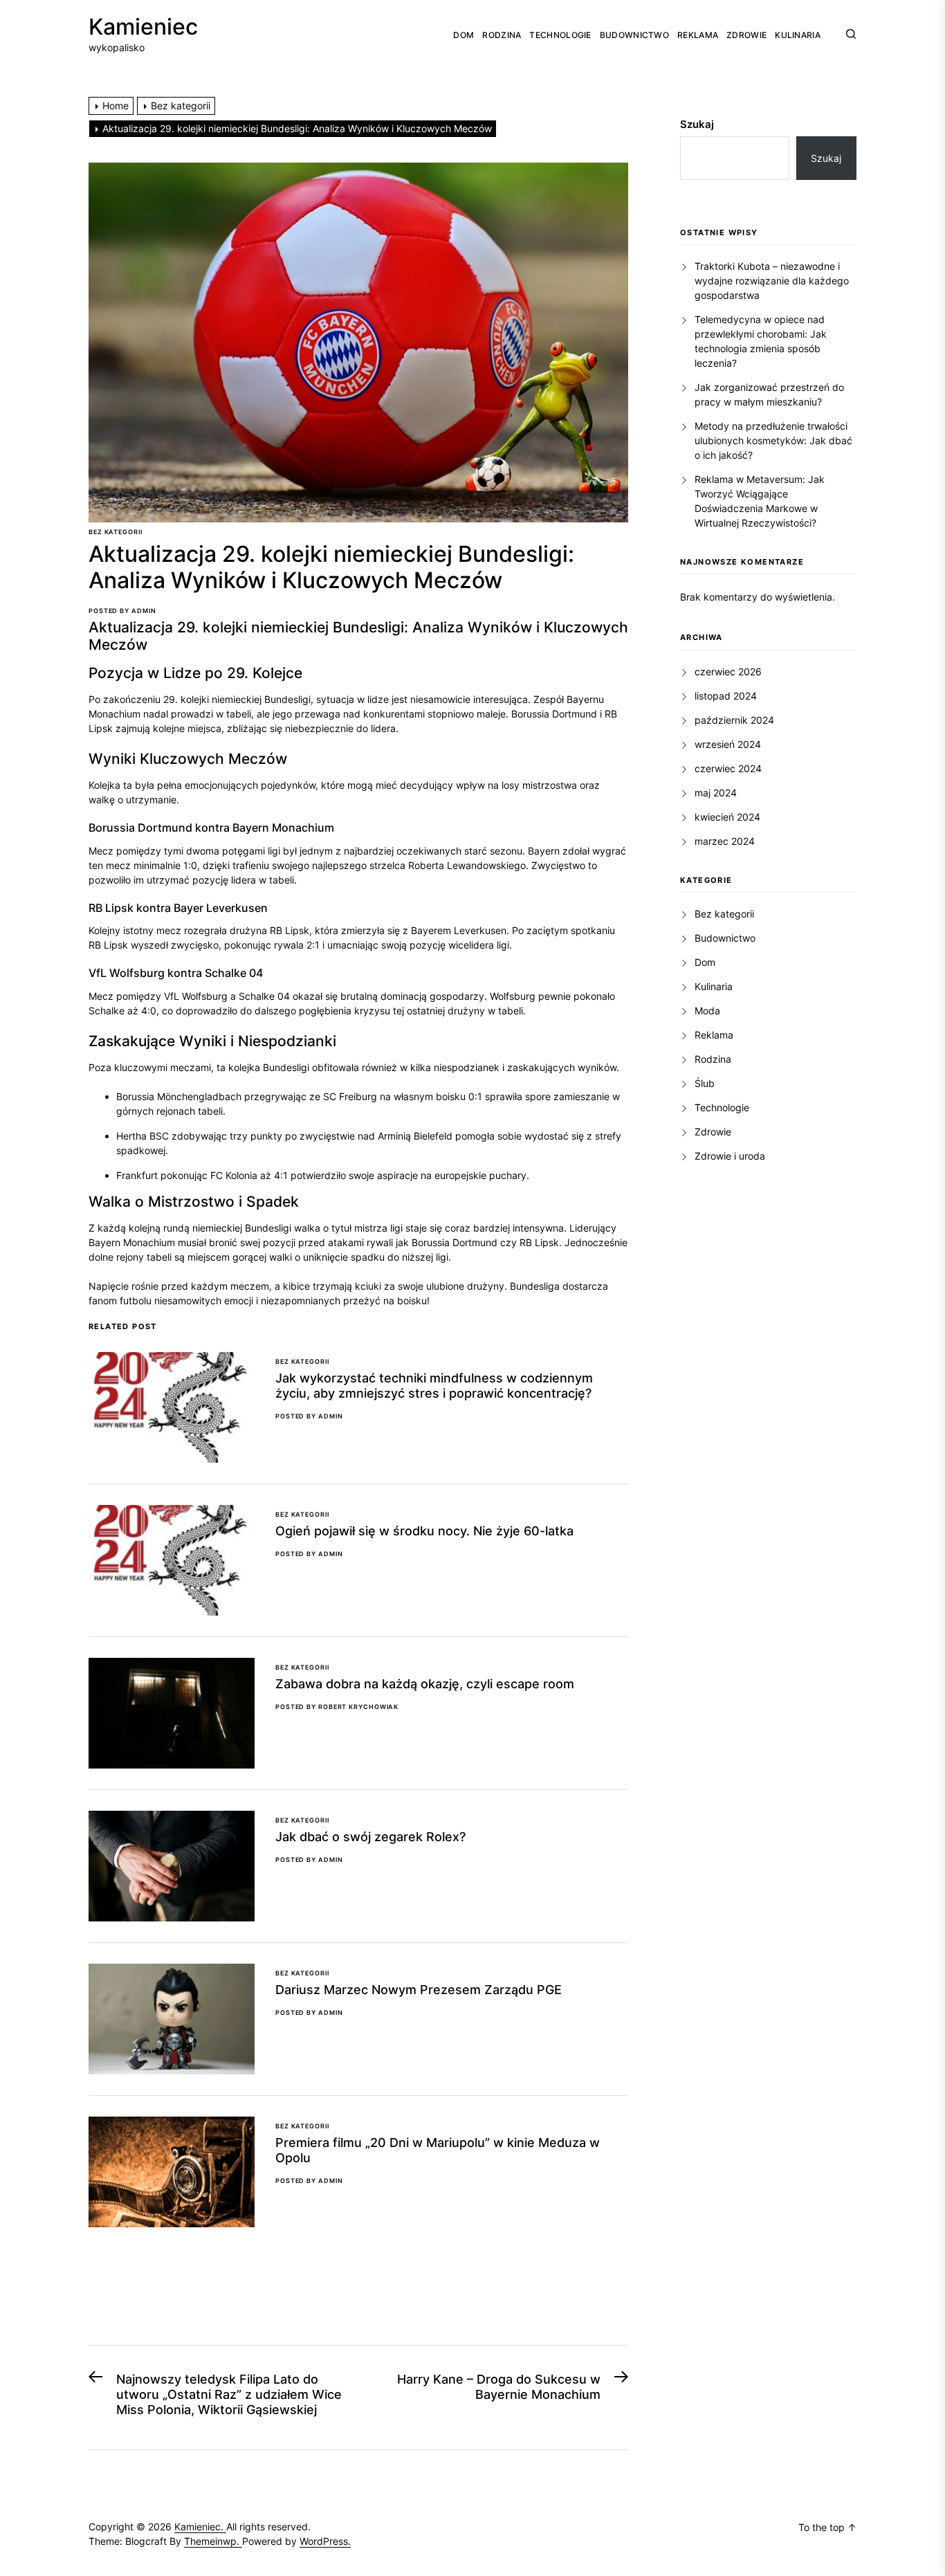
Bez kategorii (116, 532)
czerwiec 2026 (728, 672)
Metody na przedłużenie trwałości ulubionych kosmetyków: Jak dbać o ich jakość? (773, 440)
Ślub (705, 1083)
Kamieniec (143, 27)
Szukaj (697, 124)
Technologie (560, 35)
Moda (707, 1011)
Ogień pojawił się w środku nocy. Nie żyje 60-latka (424, 1531)
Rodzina (502, 35)
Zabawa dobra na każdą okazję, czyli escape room (425, 1684)
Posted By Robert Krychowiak (337, 1707)
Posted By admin (122, 611)
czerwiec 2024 (728, 768)
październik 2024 (734, 720)
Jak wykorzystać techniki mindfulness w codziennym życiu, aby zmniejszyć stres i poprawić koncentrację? (434, 1386)
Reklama (698, 35)
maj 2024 (716, 793)
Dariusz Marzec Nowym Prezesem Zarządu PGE (419, 1990)
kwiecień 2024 (727, 817)
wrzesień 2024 (728, 744)
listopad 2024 (726, 696)
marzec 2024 (725, 841)
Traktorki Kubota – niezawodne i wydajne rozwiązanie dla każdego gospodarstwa (772, 281)
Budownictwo (634, 35)
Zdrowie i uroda (730, 1156)
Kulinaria (798, 35)
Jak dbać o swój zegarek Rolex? (370, 1837)
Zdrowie (746, 35)
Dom (464, 35)
